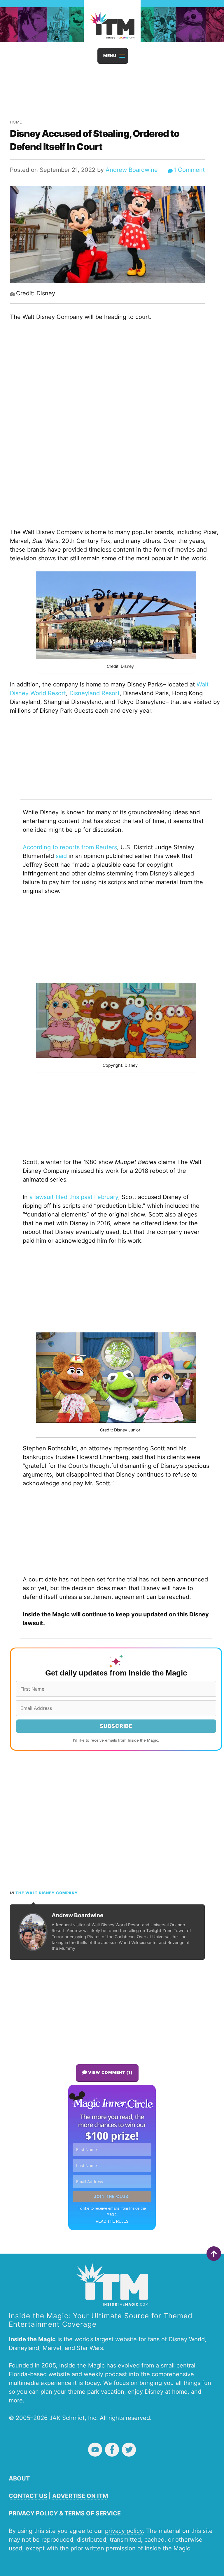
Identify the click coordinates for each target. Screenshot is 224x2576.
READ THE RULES (112, 2221)
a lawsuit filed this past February (73, 1197)
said (61, 856)
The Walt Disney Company (47, 1893)
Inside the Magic (167, 2548)
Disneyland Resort (94, 693)
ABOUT (19, 2478)
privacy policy (124, 2531)
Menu (110, 56)
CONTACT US (28, 2496)
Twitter (129, 2450)
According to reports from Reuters (70, 847)
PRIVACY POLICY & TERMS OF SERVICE (65, 2513)
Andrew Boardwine (132, 170)
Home (16, 122)
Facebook (112, 2450)
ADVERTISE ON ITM (80, 2496)
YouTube (95, 2450)
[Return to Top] (214, 2254)
